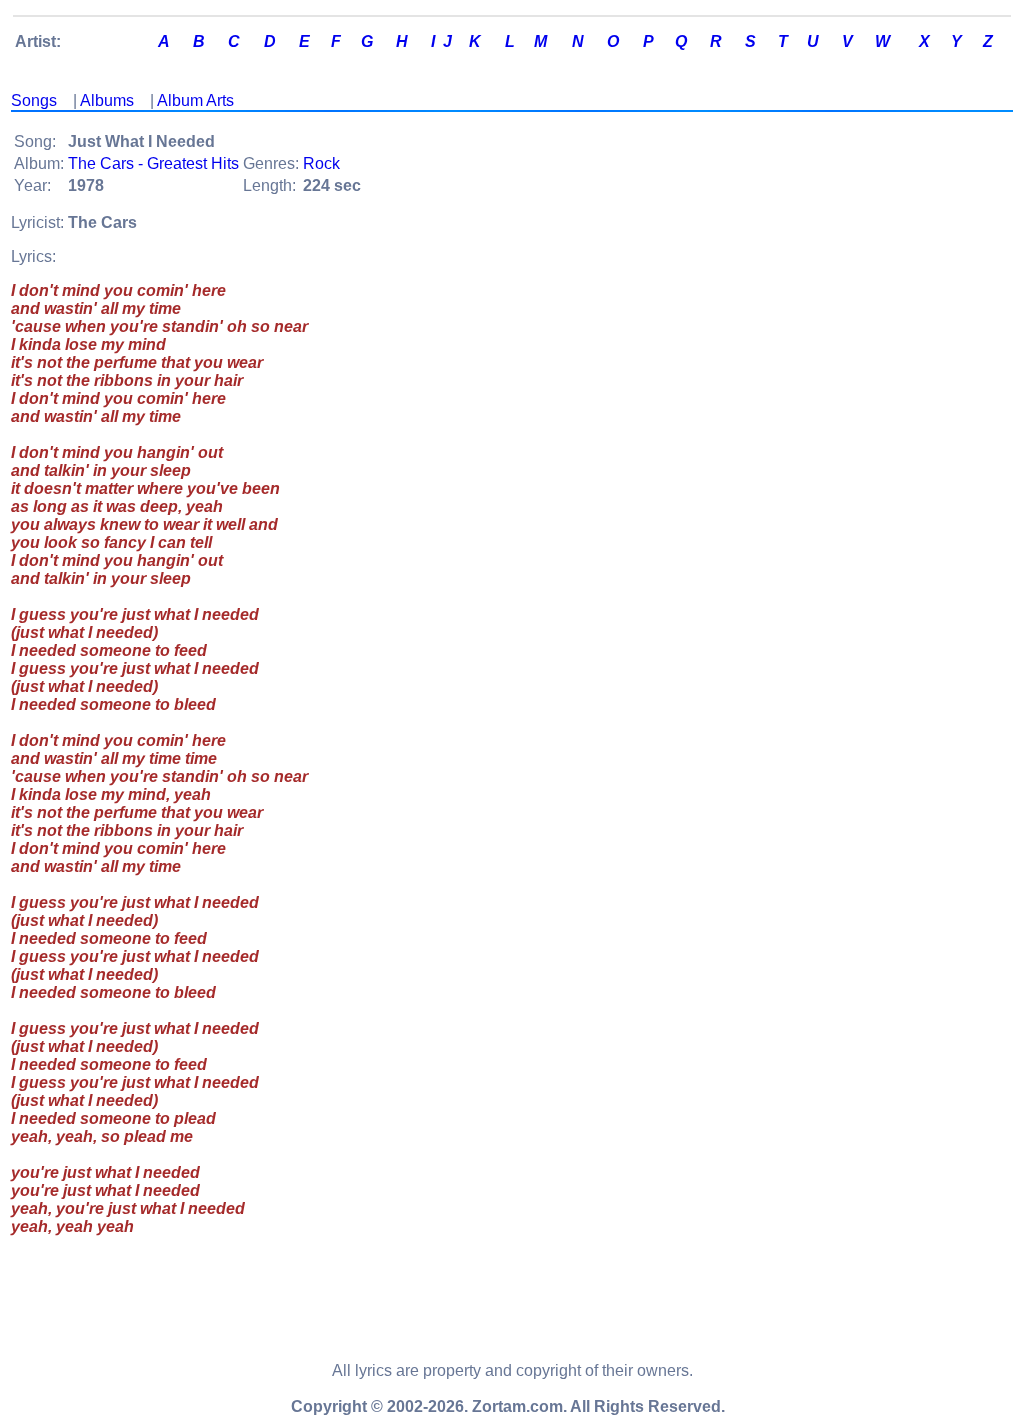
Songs (34, 100)
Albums (107, 100)
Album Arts (195, 100)
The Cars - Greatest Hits (153, 163)
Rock (321, 163)
